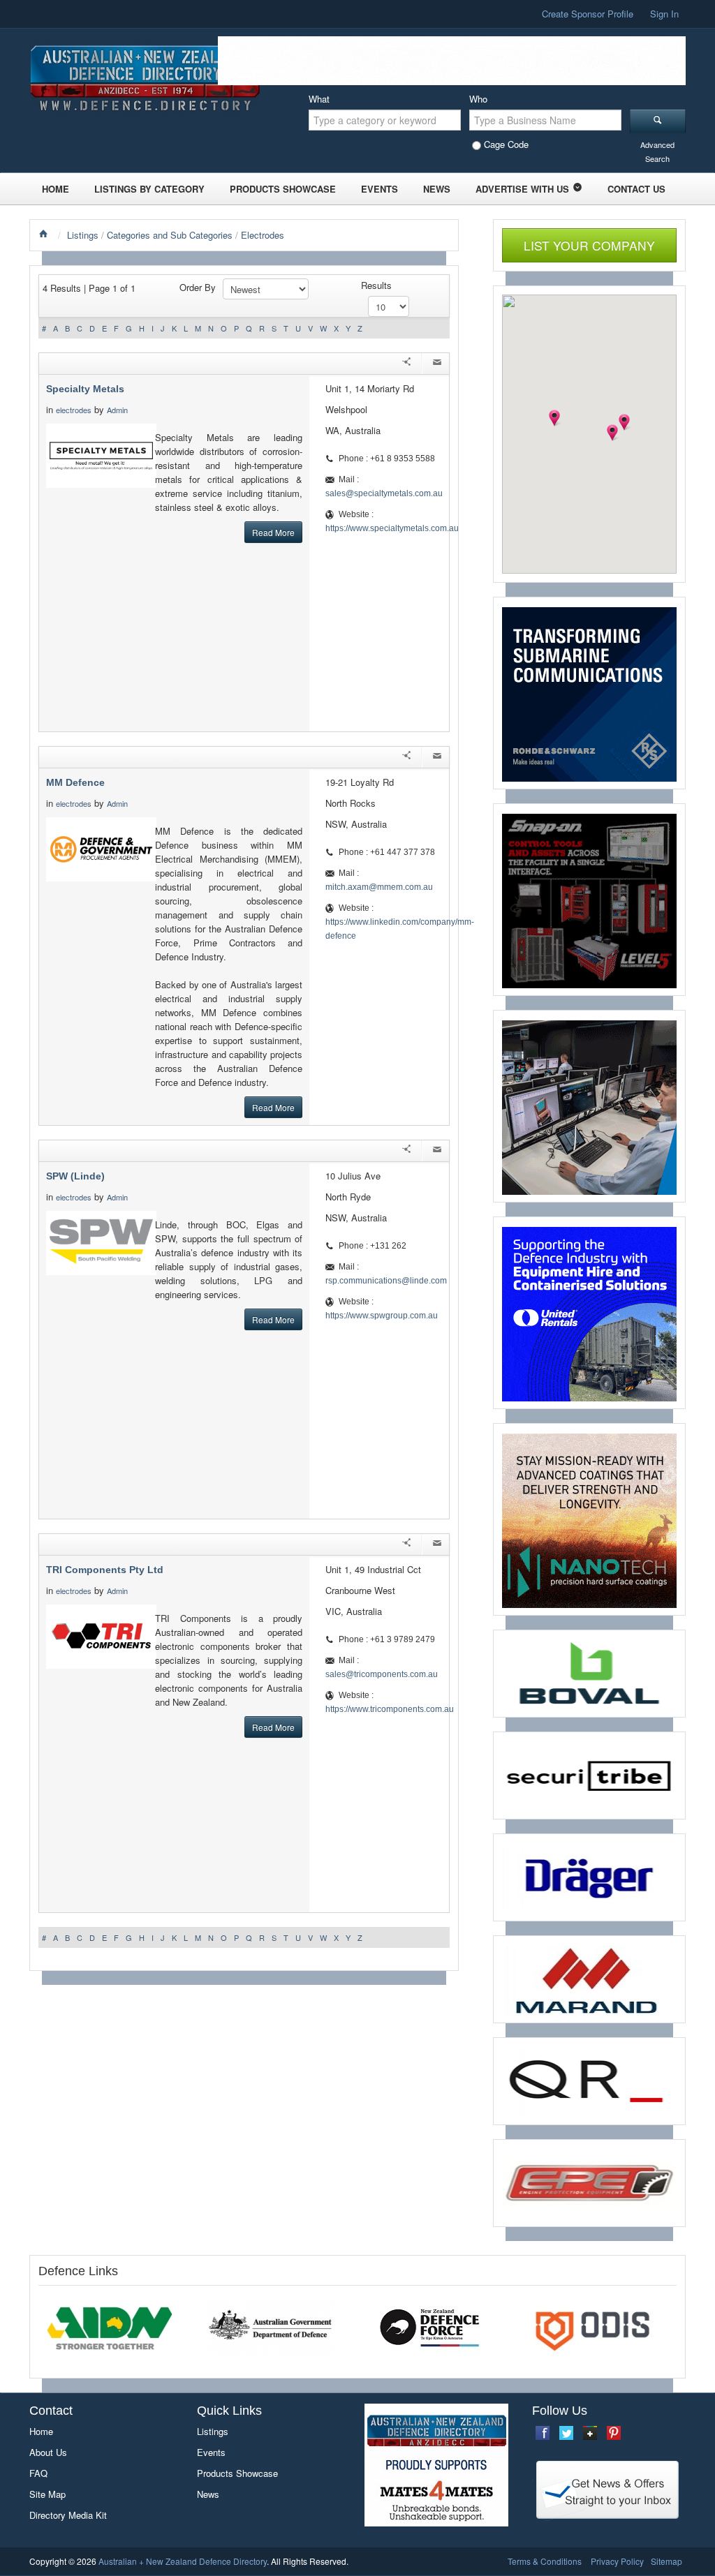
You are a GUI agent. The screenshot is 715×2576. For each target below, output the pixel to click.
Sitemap (666, 2561)
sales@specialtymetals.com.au (384, 493)
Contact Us (636, 189)
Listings (83, 235)
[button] (554, 418)
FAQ (38, 2473)
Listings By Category (149, 189)
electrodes (74, 410)
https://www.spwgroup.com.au (382, 1316)
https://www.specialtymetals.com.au (392, 528)
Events (379, 189)
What (319, 99)
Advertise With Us (522, 189)
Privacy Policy (617, 2561)
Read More (273, 532)
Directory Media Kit (68, 2515)
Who (478, 99)
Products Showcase (283, 189)
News (437, 189)
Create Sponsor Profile (588, 14)
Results (376, 285)
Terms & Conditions (545, 2561)
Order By (198, 287)
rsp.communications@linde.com (386, 1281)
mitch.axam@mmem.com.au (379, 887)
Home (56, 189)
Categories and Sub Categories (170, 235)
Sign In (664, 14)
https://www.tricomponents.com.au (390, 1709)
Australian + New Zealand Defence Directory (183, 2561)
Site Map (47, 2494)
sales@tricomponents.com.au (382, 1674)
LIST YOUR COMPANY (589, 245)
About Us (48, 2452)
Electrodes (263, 235)
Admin (118, 410)
